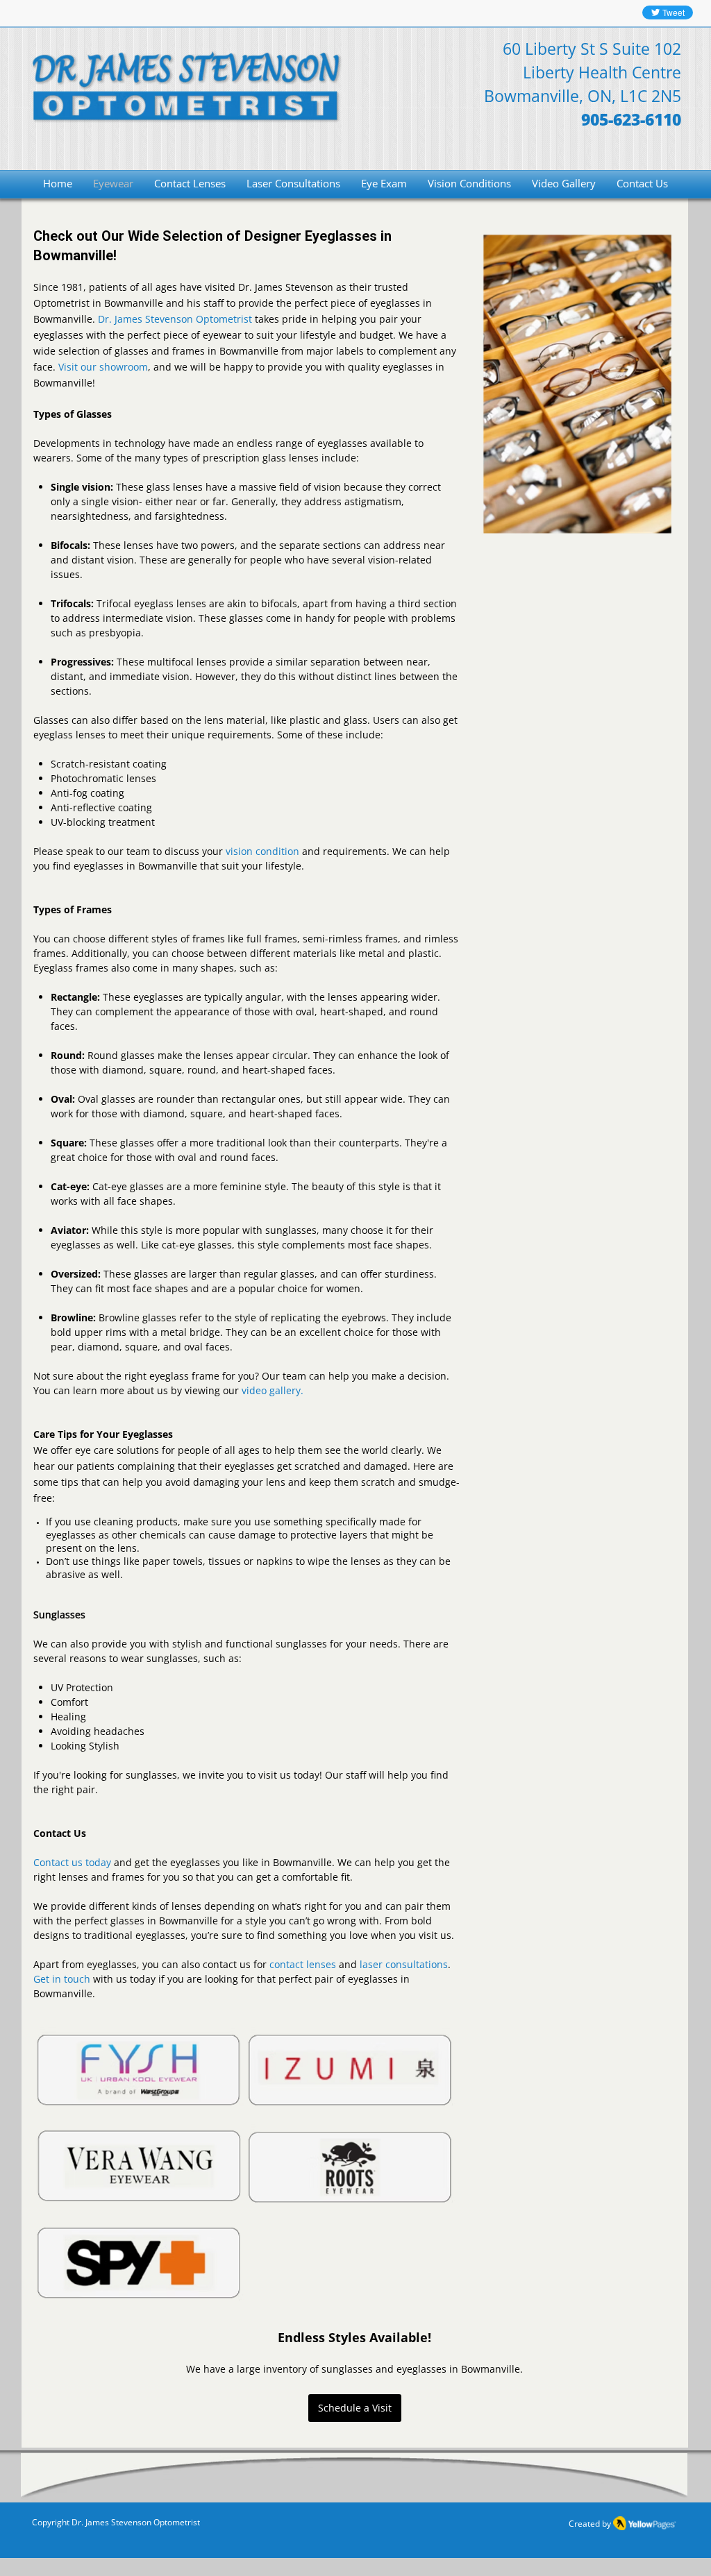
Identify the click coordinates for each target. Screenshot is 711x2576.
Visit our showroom (103, 367)
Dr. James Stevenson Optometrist (175, 319)
